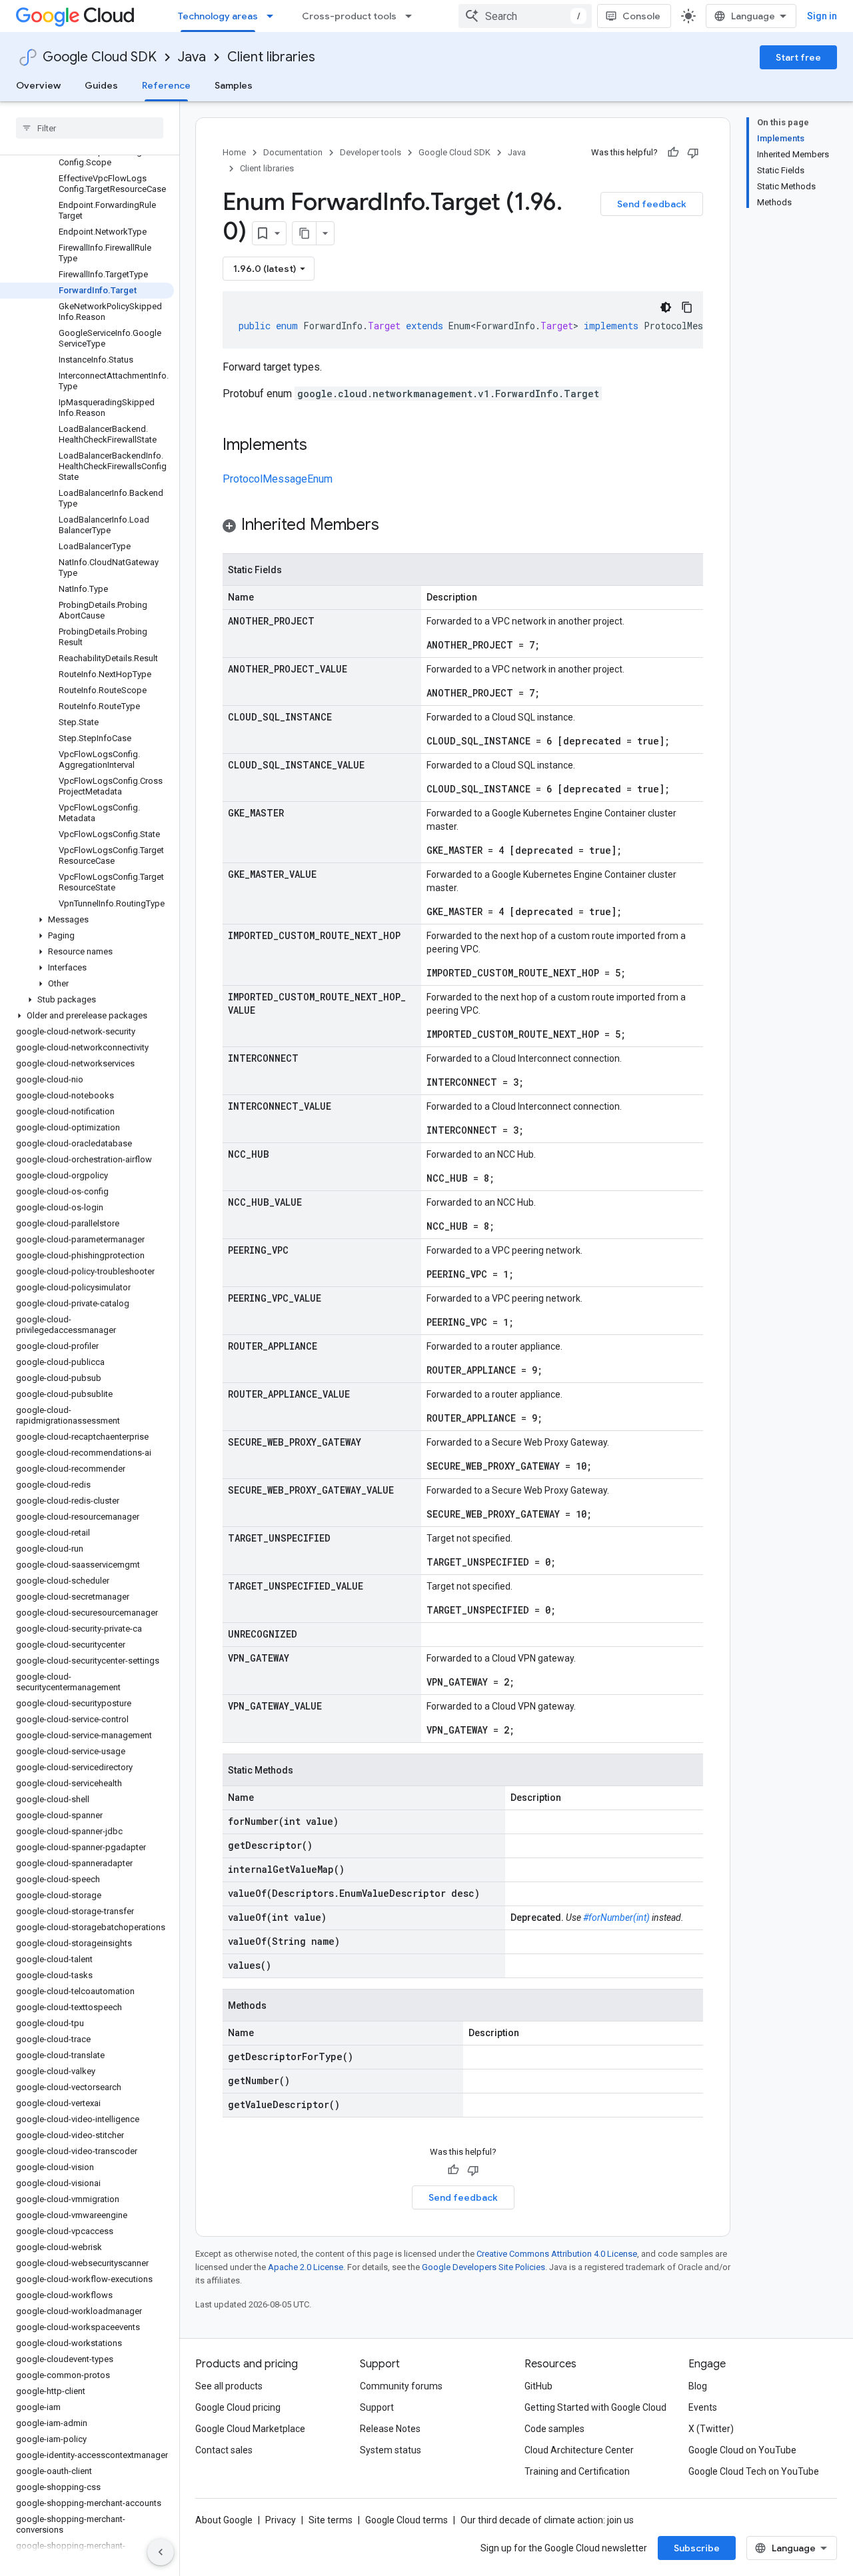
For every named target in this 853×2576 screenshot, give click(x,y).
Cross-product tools (349, 16)
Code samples (554, 2429)
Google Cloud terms (407, 2520)
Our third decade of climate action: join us (547, 2520)
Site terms (331, 2520)
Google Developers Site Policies (483, 2267)
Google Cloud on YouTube (742, 2450)
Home (234, 152)
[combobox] (525, 16)
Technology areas (218, 16)
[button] (87, 920)
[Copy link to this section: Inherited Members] (393, 526)
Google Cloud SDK (100, 57)
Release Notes (390, 2429)
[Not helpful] (693, 153)
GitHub (538, 2386)
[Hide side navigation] (161, 2552)
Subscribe (697, 2548)
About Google (224, 2520)
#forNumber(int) (616, 1918)
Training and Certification (577, 2471)
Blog (698, 2386)
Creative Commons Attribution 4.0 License (557, 2254)
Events (703, 2407)
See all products (229, 2386)
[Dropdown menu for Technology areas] (274, 16)
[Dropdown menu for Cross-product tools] (413, 16)
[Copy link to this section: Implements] (321, 446)
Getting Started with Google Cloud (595, 2407)
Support (377, 2407)
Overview (38, 85)
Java (192, 57)
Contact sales (224, 2450)
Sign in (822, 16)
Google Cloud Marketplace (250, 2429)
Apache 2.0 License (306, 2267)
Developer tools (371, 152)
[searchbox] (90, 128)
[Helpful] (673, 153)
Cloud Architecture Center (579, 2450)
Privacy (281, 2520)
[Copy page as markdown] (305, 233)
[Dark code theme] (666, 307)
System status (391, 2450)
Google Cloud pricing (238, 2407)
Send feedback (652, 204)
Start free (798, 57)
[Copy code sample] (687, 307)
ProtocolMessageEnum (278, 479)
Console (641, 16)
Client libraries (271, 57)
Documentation (293, 152)
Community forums (401, 2386)
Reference (166, 85)
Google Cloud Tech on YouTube (754, 2471)
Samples (234, 85)
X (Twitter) (711, 2429)
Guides (101, 85)
